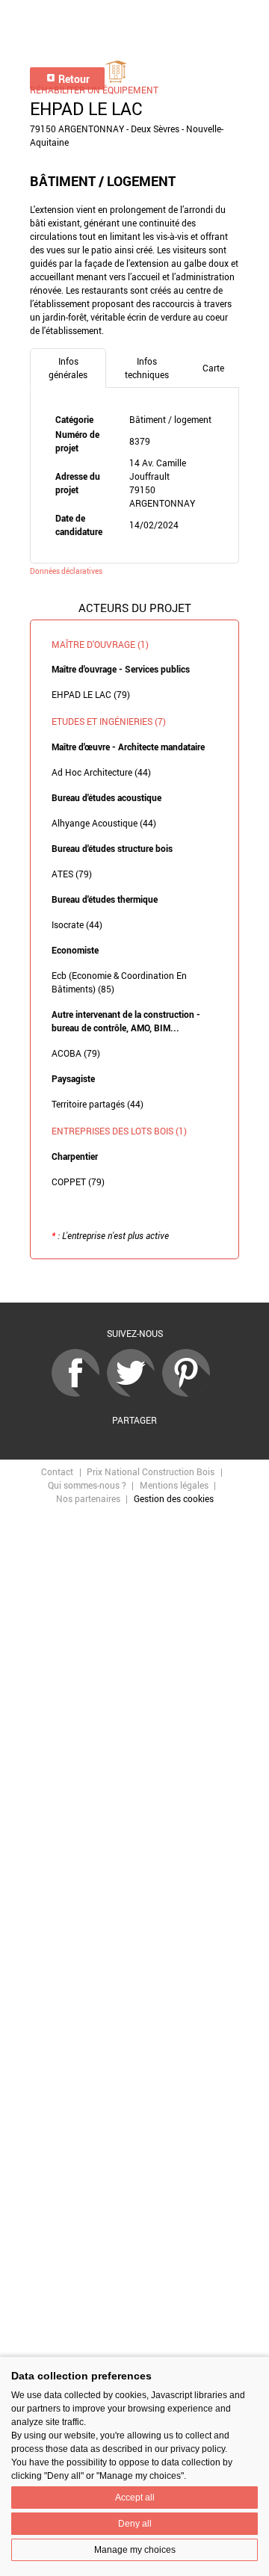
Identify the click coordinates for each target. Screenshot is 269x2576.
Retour (73, 79)
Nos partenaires (88, 1498)
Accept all (135, 2498)
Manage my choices (135, 2550)
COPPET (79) (78, 1182)
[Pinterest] (190, 1393)
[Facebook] (79, 1393)
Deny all (135, 2524)
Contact (57, 1471)
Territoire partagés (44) (98, 1104)
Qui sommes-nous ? (87, 1485)
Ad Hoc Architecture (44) (101, 772)
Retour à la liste (134, 1282)
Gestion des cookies (174, 1498)
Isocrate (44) (77, 924)
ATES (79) (72, 874)
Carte (213, 368)
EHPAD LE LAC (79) (91, 694)
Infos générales (68, 368)
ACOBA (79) (76, 1053)
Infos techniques (147, 368)
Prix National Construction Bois (151, 1471)
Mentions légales (174, 1485)
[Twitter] (134, 1393)
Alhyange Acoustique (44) (104, 823)
